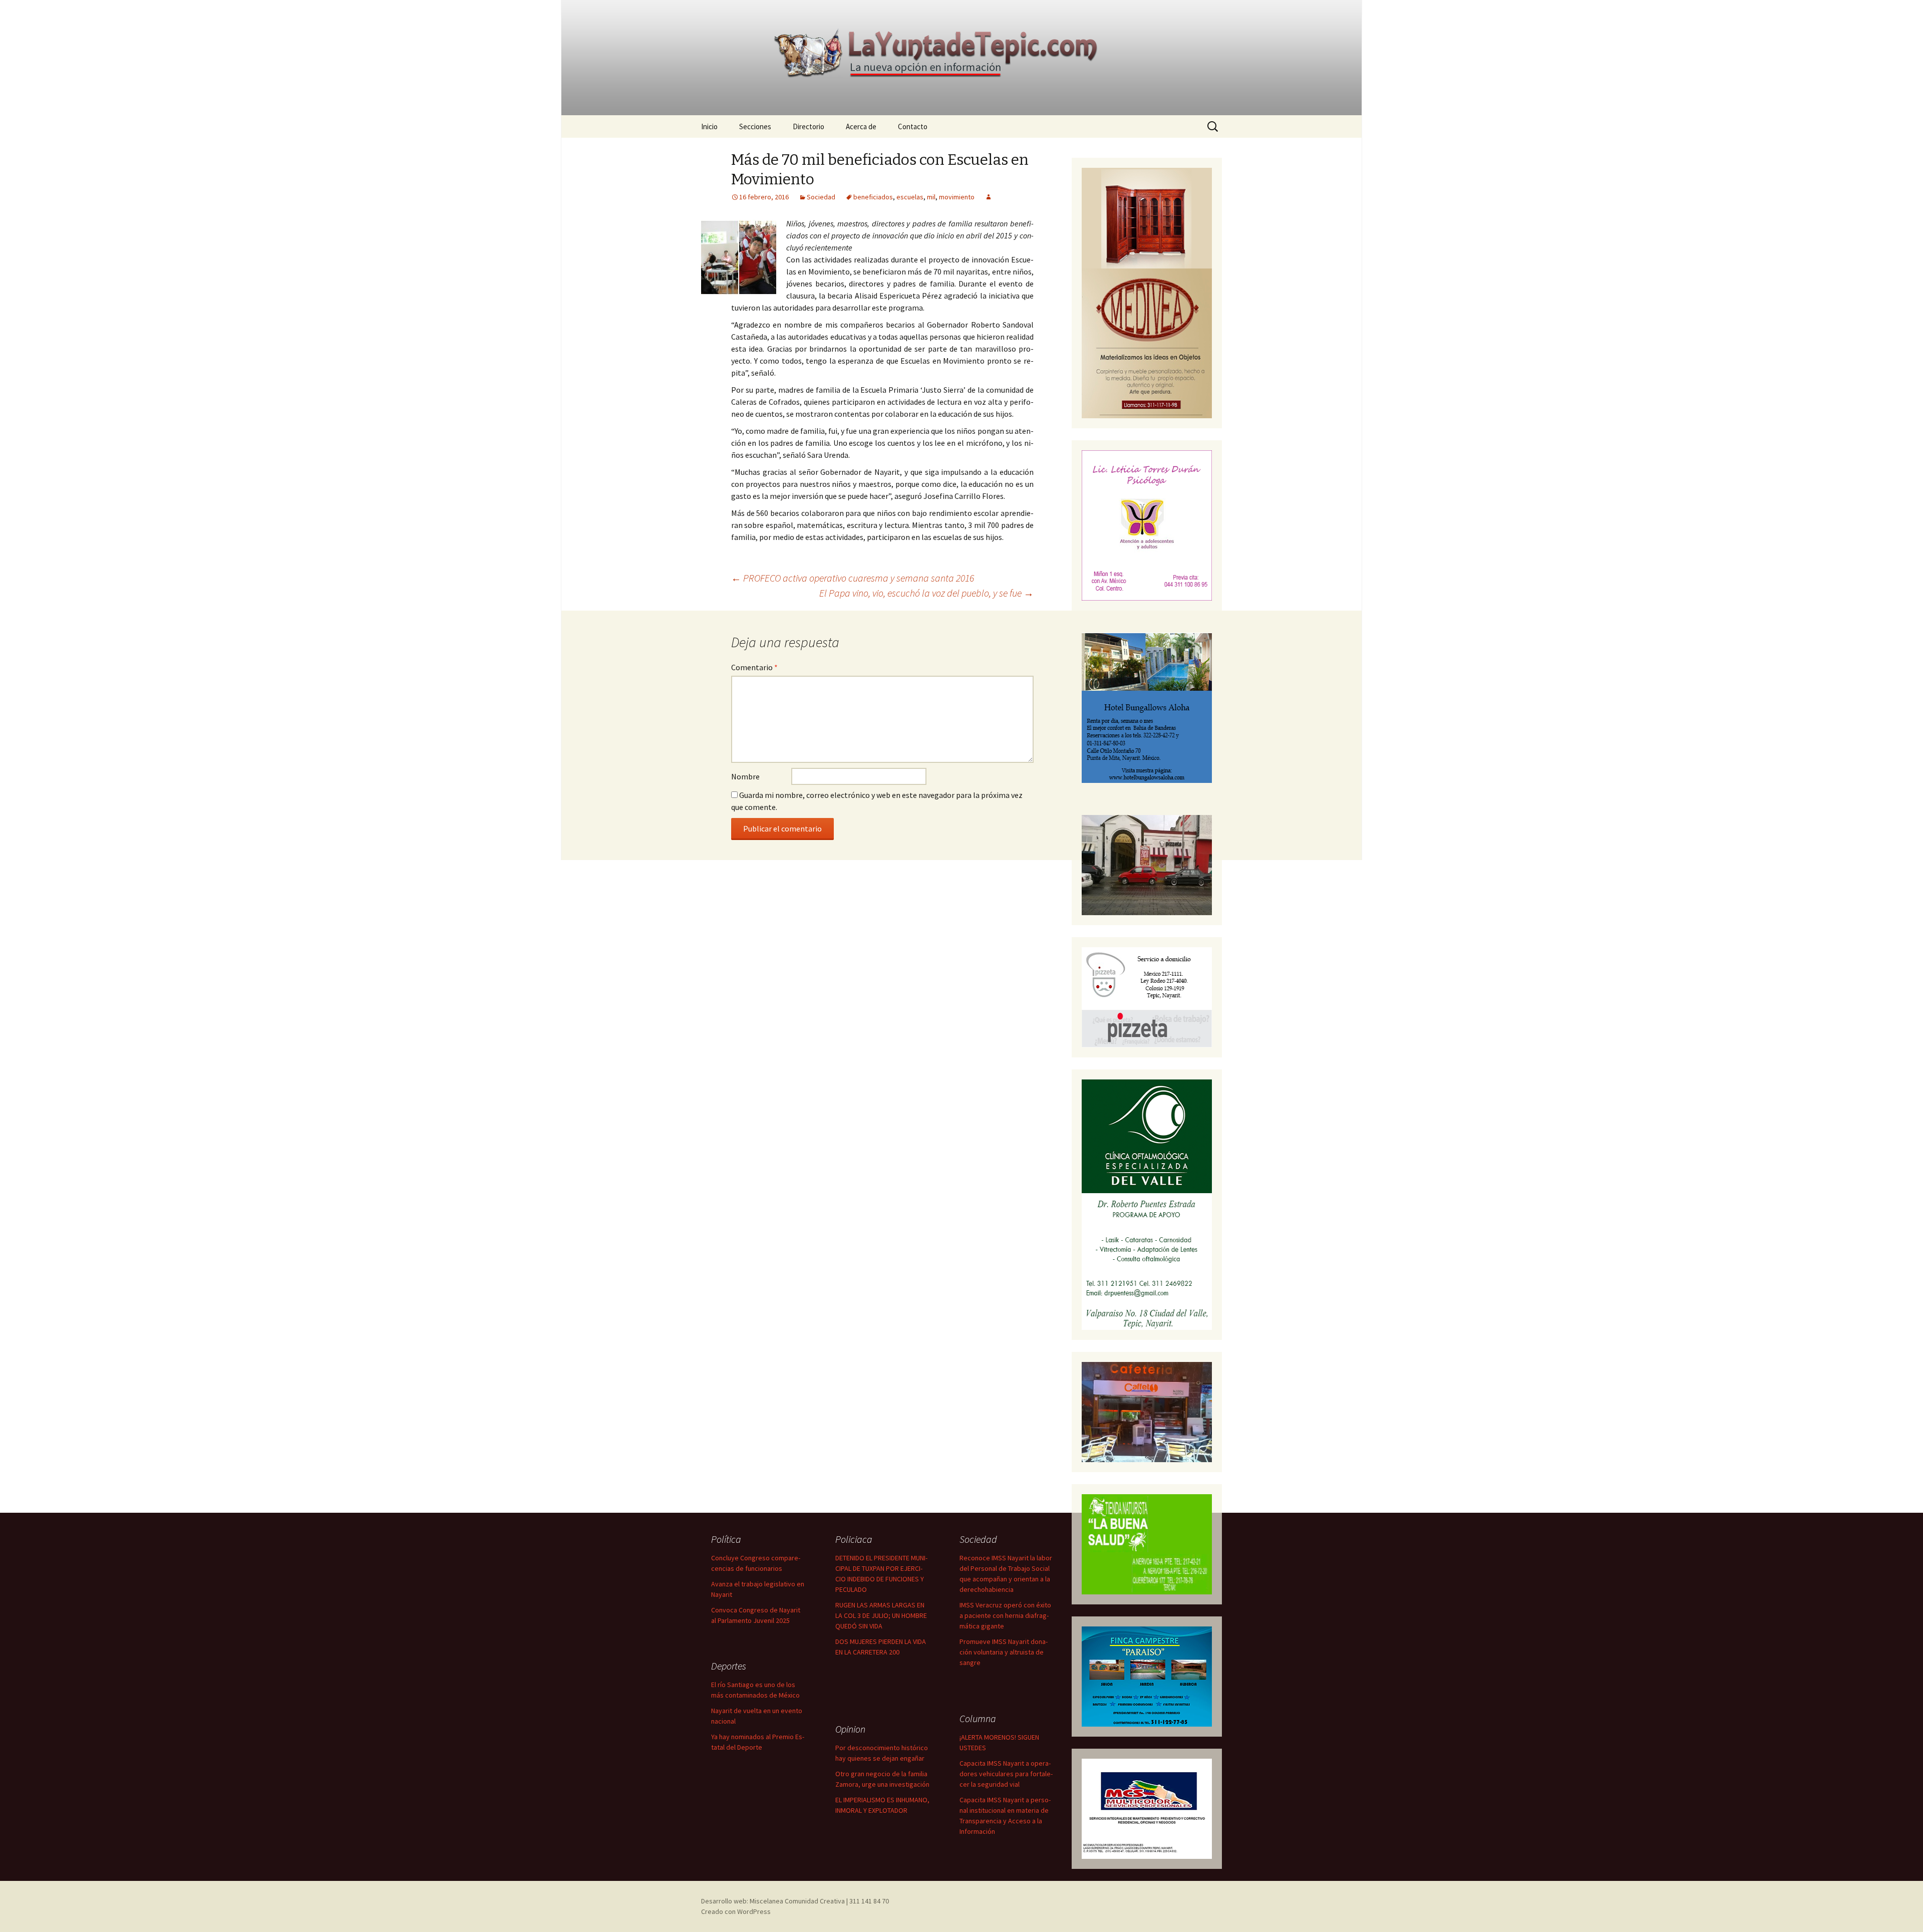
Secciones (755, 126)
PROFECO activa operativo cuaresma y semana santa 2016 (853, 578)
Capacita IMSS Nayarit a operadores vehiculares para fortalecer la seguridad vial (1006, 1774)
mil (931, 197)
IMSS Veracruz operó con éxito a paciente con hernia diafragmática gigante (1005, 1615)
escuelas (910, 197)
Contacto (913, 126)
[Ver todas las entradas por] (989, 197)
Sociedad (821, 197)
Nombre (745, 776)
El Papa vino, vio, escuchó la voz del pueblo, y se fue (926, 593)
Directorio (809, 126)
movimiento (957, 197)
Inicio (709, 126)
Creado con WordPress (736, 1911)
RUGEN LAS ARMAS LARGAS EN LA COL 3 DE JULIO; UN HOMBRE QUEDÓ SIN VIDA (881, 1615)
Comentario (754, 667)
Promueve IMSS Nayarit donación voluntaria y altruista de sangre (1004, 1652)
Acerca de (861, 126)
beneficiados (873, 197)
